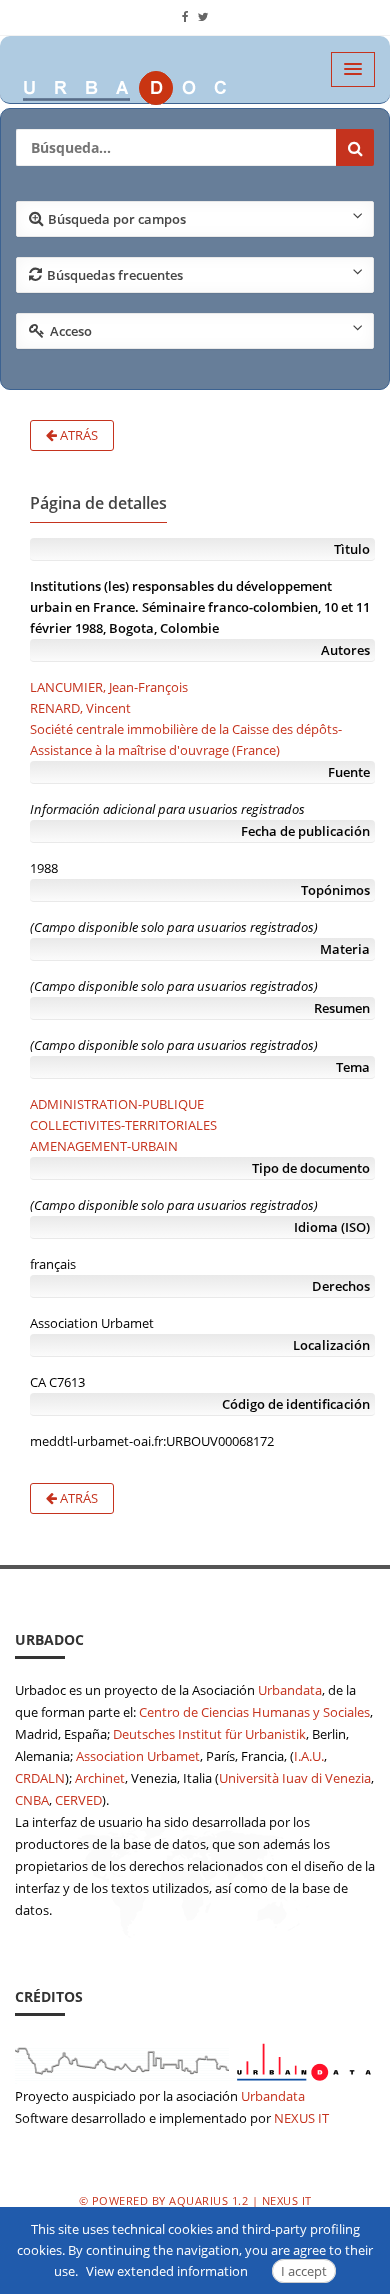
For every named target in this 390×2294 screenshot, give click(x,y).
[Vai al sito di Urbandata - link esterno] (195, 2059)
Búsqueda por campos (117, 219)
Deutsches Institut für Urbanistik (209, 1734)
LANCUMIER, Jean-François (109, 687)
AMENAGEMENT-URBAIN (104, 1146)
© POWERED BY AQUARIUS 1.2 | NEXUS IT (195, 2200)
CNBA (32, 1800)
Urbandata (290, 1690)
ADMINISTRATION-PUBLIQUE (117, 1104)
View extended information (167, 2271)
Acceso (71, 331)
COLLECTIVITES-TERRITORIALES (123, 1125)
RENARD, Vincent (80, 708)
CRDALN (40, 1778)
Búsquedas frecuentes (115, 275)
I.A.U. (309, 1756)
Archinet (100, 1778)
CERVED (78, 1800)
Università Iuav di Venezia (295, 1778)
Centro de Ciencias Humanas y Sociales (254, 1712)
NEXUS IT (301, 2118)
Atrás (77, 435)
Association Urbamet (138, 1756)
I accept (304, 2271)
